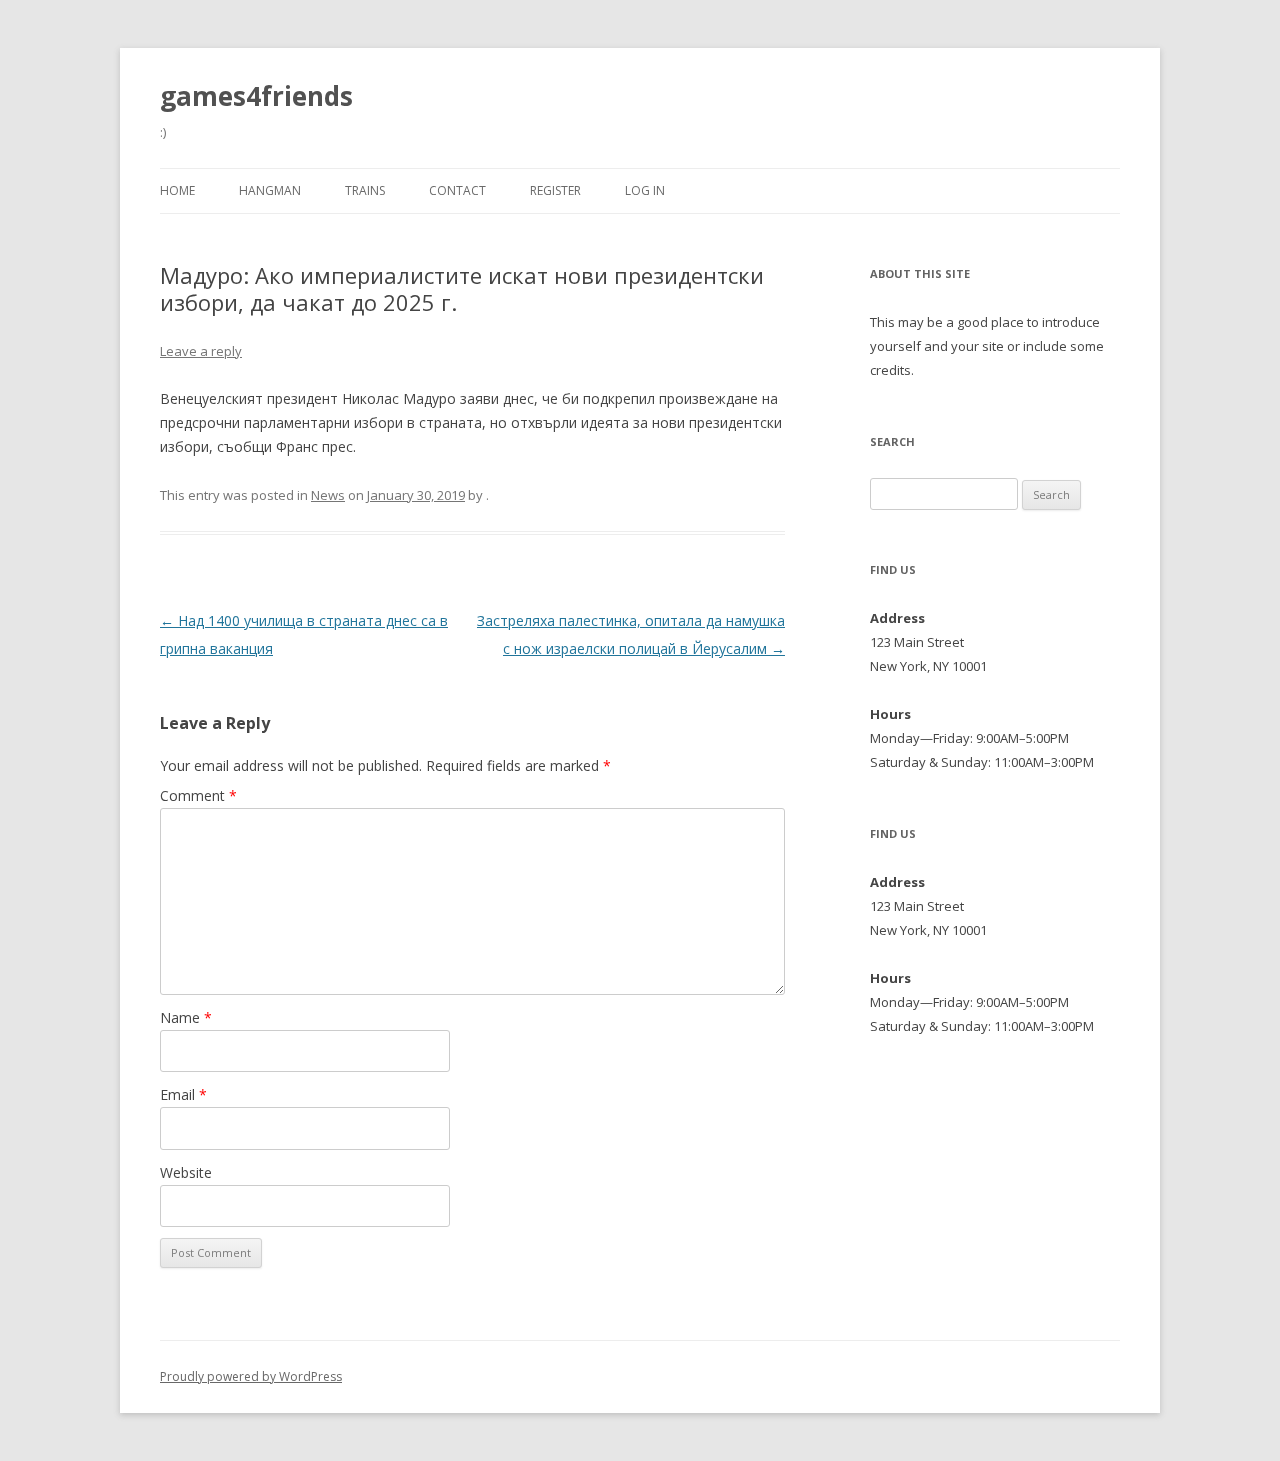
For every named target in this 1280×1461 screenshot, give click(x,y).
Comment (198, 795)
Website (186, 1172)
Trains (365, 190)
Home (177, 190)
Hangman (270, 190)
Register (555, 190)
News (328, 495)
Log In (645, 190)
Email (183, 1094)
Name (186, 1017)
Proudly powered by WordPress (251, 1376)
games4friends (256, 96)
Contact (457, 190)
